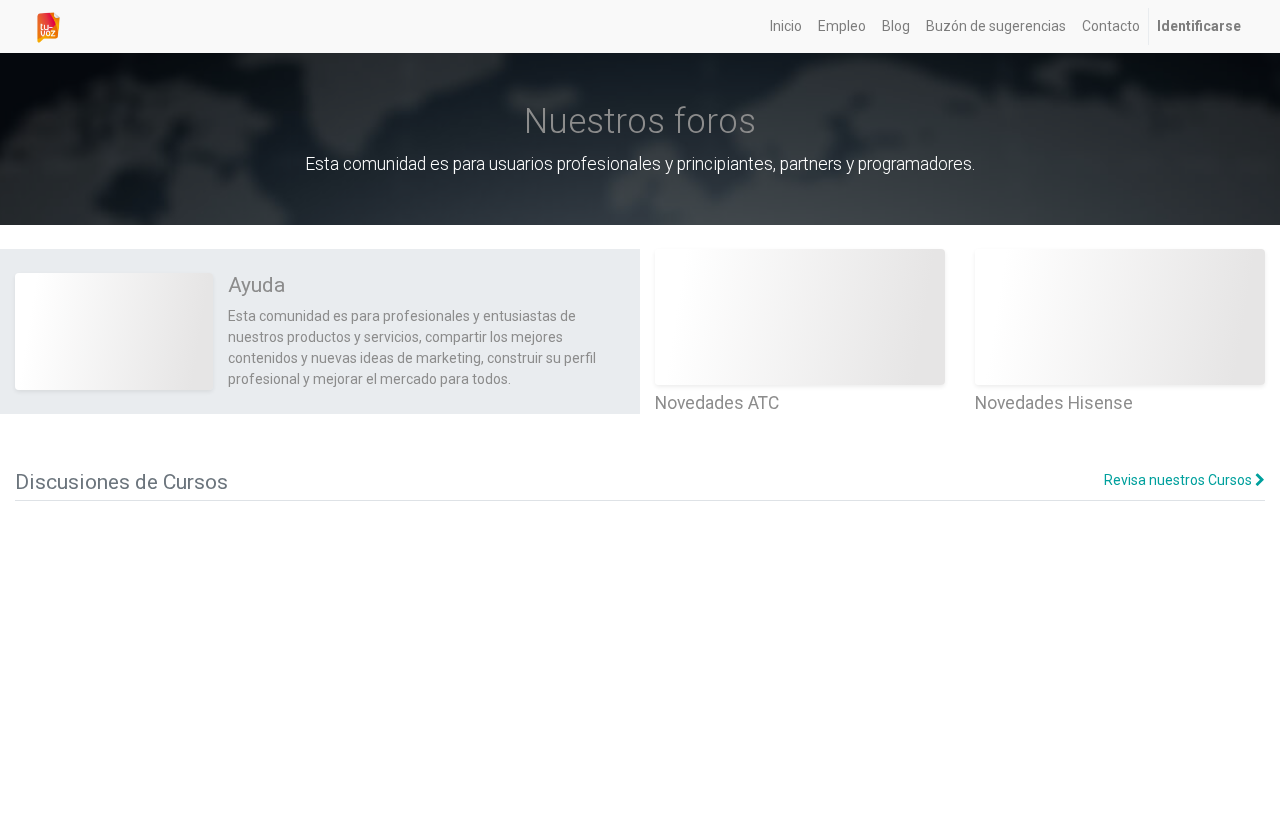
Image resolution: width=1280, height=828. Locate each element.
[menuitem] (786, 26)
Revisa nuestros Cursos (1179, 480)
